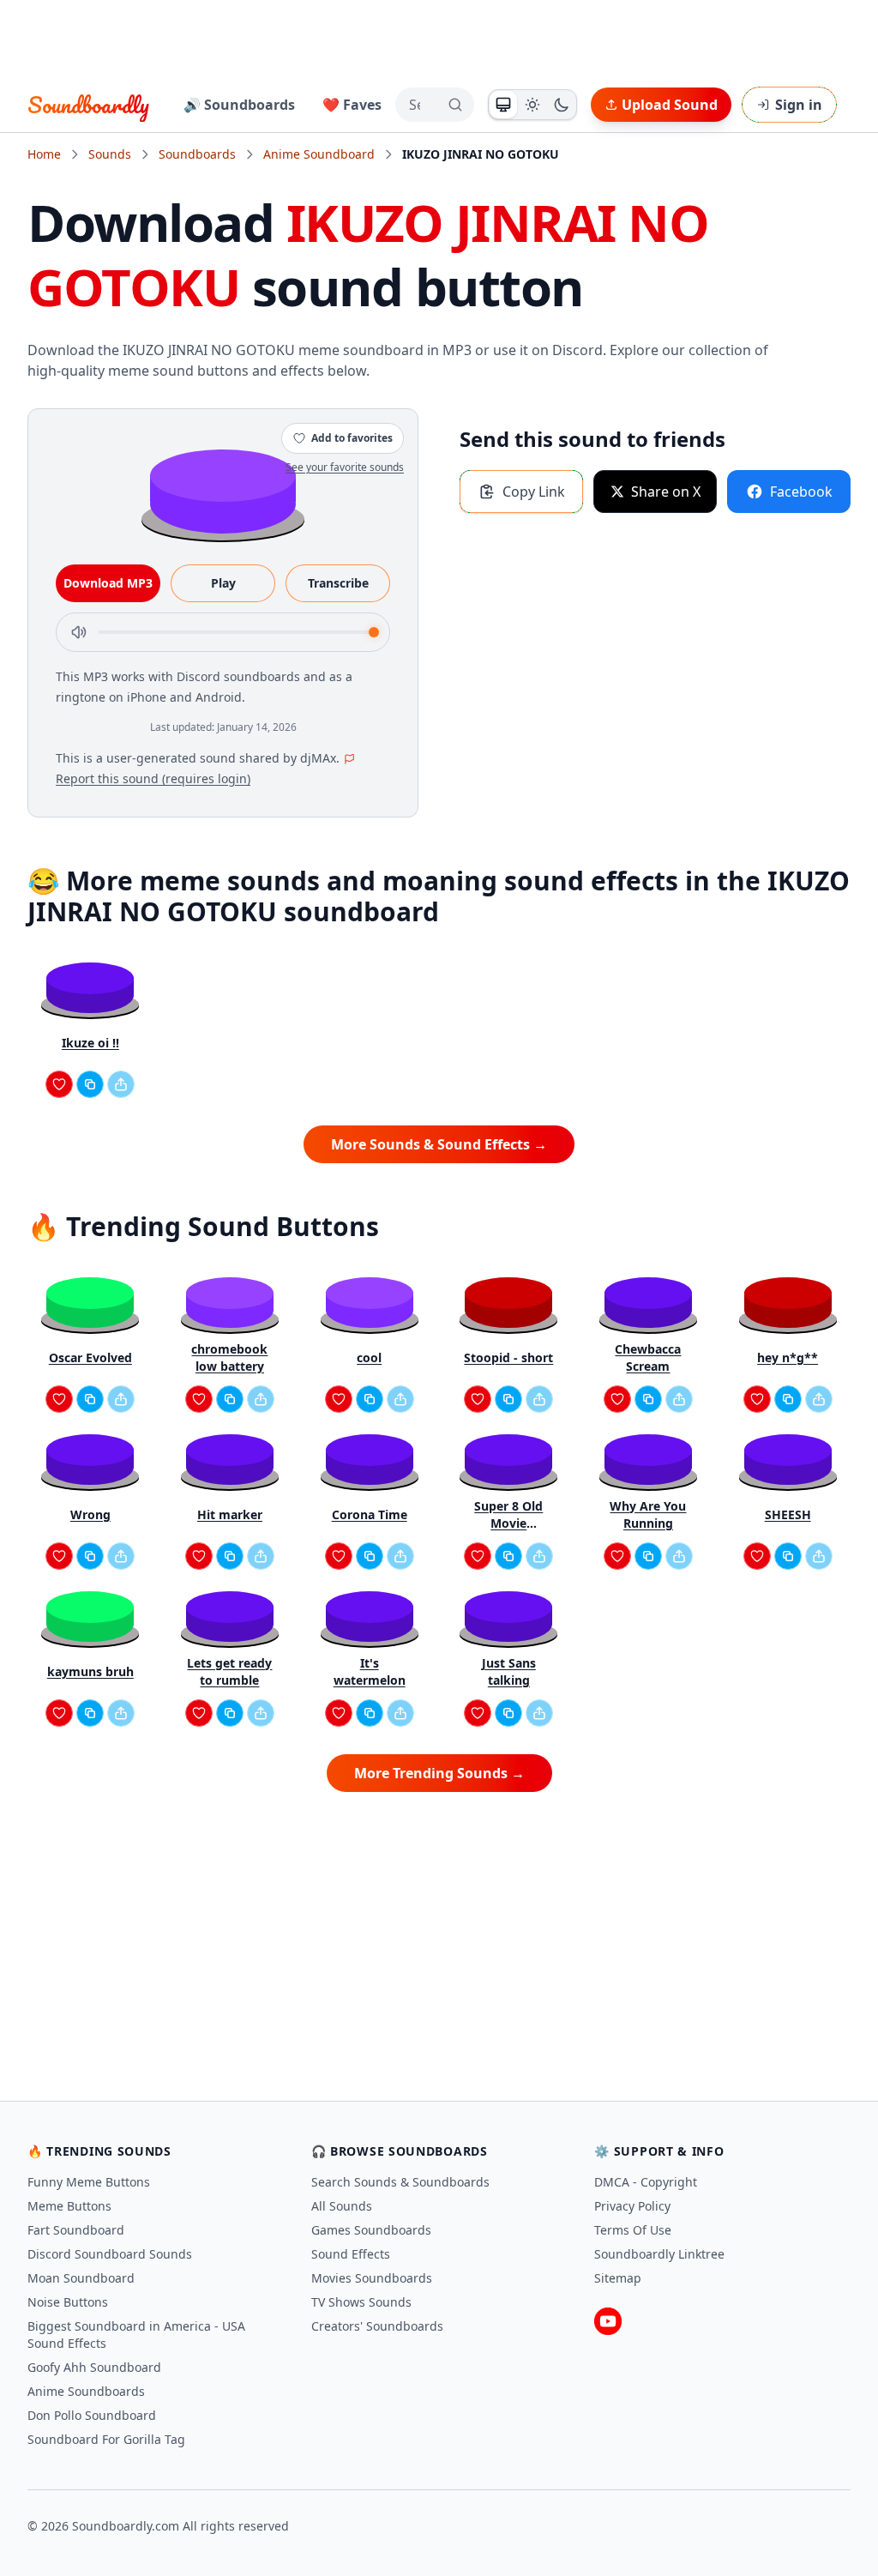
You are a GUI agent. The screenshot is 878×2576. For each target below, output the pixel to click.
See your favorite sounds (345, 467)
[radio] (503, 105)
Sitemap (618, 2278)
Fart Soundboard (76, 2230)
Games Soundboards (371, 2230)
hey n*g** (788, 1357)
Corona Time (370, 1514)
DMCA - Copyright (646, 2182)
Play (223, 583)
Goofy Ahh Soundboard (94, 2367)
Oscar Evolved (90, 1357)
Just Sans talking (509, 1671)
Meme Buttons (69, 2206)
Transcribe (338, 583)
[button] (223, 490)
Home (44, 154)
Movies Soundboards (372, 2278)
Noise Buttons (68, 2302)
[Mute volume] (79, 632)
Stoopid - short (508, 1357)
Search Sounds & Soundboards (400, 2182)
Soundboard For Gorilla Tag (106, 2439)
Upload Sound (670, 105)
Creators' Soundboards (377, 2326)
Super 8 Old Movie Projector (508, 1515)
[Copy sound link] (90, 1084)
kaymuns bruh (90, 1671)
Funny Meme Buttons (89, 2182)
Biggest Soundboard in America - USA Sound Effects (136, 2335)
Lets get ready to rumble (229, 1671)
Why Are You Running (648, 1514)
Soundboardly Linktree (659, 2254)
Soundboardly (88, 105)
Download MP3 (108, 583)
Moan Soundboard (81, 2278)
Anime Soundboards (86, 2391)
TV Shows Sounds (361, 2302)
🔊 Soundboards (239, 105)
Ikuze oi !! (90, 1043)
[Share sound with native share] (121, 1084)
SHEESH (788, 1514)
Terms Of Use (633, 2230)
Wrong (90, 1514)
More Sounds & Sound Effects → (439, 1144)
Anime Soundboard (319, 154)
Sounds (110, 154)
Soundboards (197, 154)
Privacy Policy (632, 2206)
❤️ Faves (352, 105)
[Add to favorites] (59, 1084)
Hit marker (230, 1514)
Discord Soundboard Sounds (110, 2254)
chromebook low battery (229, 1357)
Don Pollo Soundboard (92, 2415)
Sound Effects (351, 2254)
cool (369, 1357)
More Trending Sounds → (439, 1773)
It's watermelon (370, 1671)
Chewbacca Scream (648, 1357)
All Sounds (342, 2206)
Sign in (799, 105)
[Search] (455, 105)
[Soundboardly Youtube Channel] (608, 2321)
